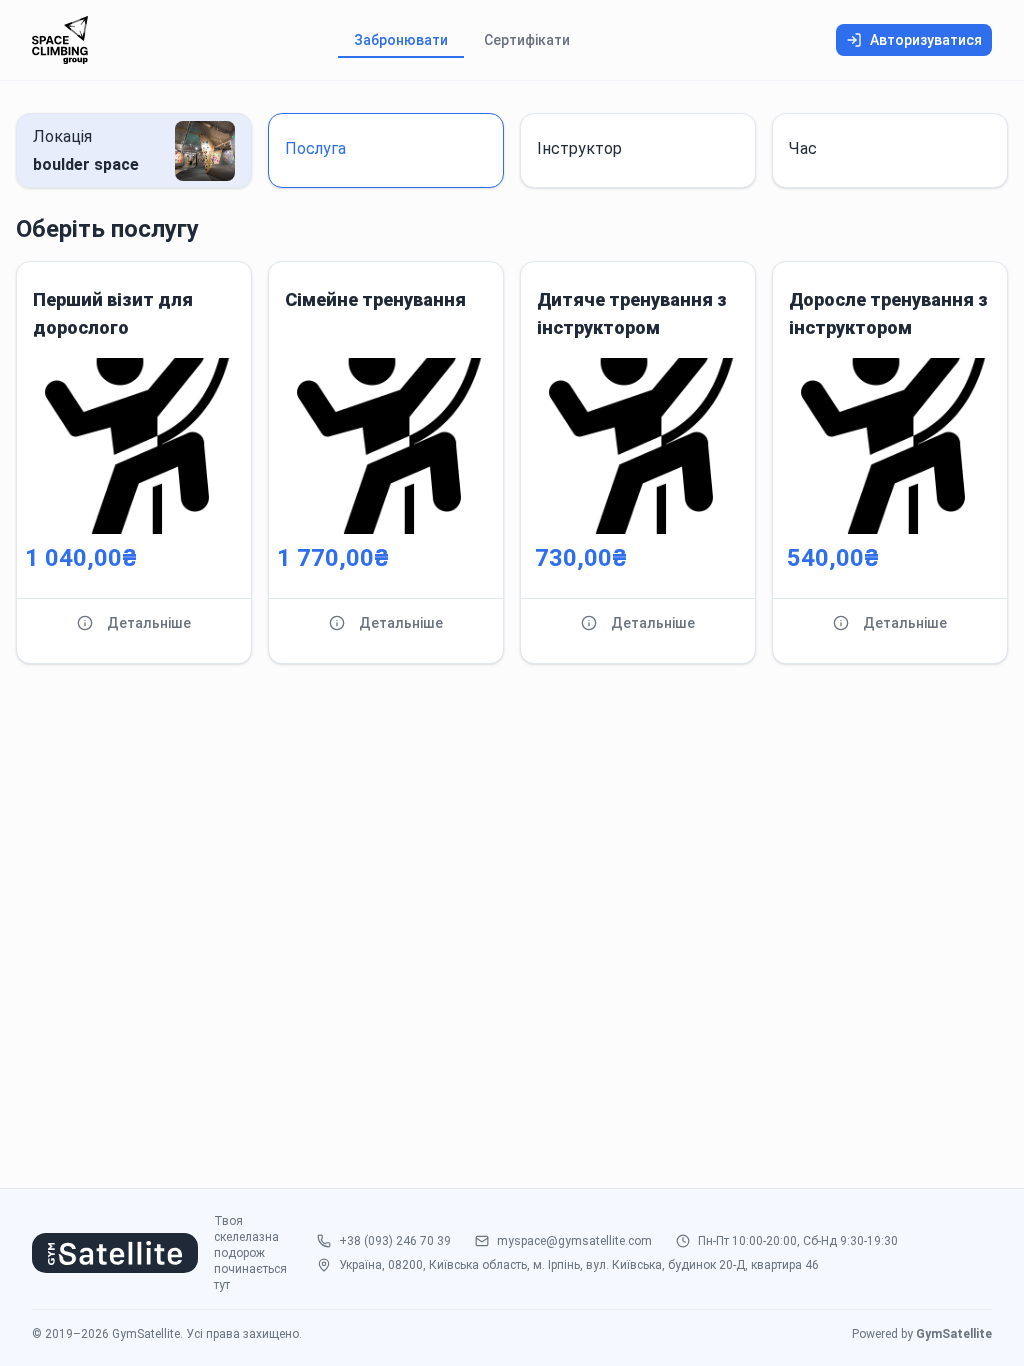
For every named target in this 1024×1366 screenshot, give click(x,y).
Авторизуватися (926, 40)
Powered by (922, 1334)
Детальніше (149, 623)
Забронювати (401, 40)
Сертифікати (527, 40)
